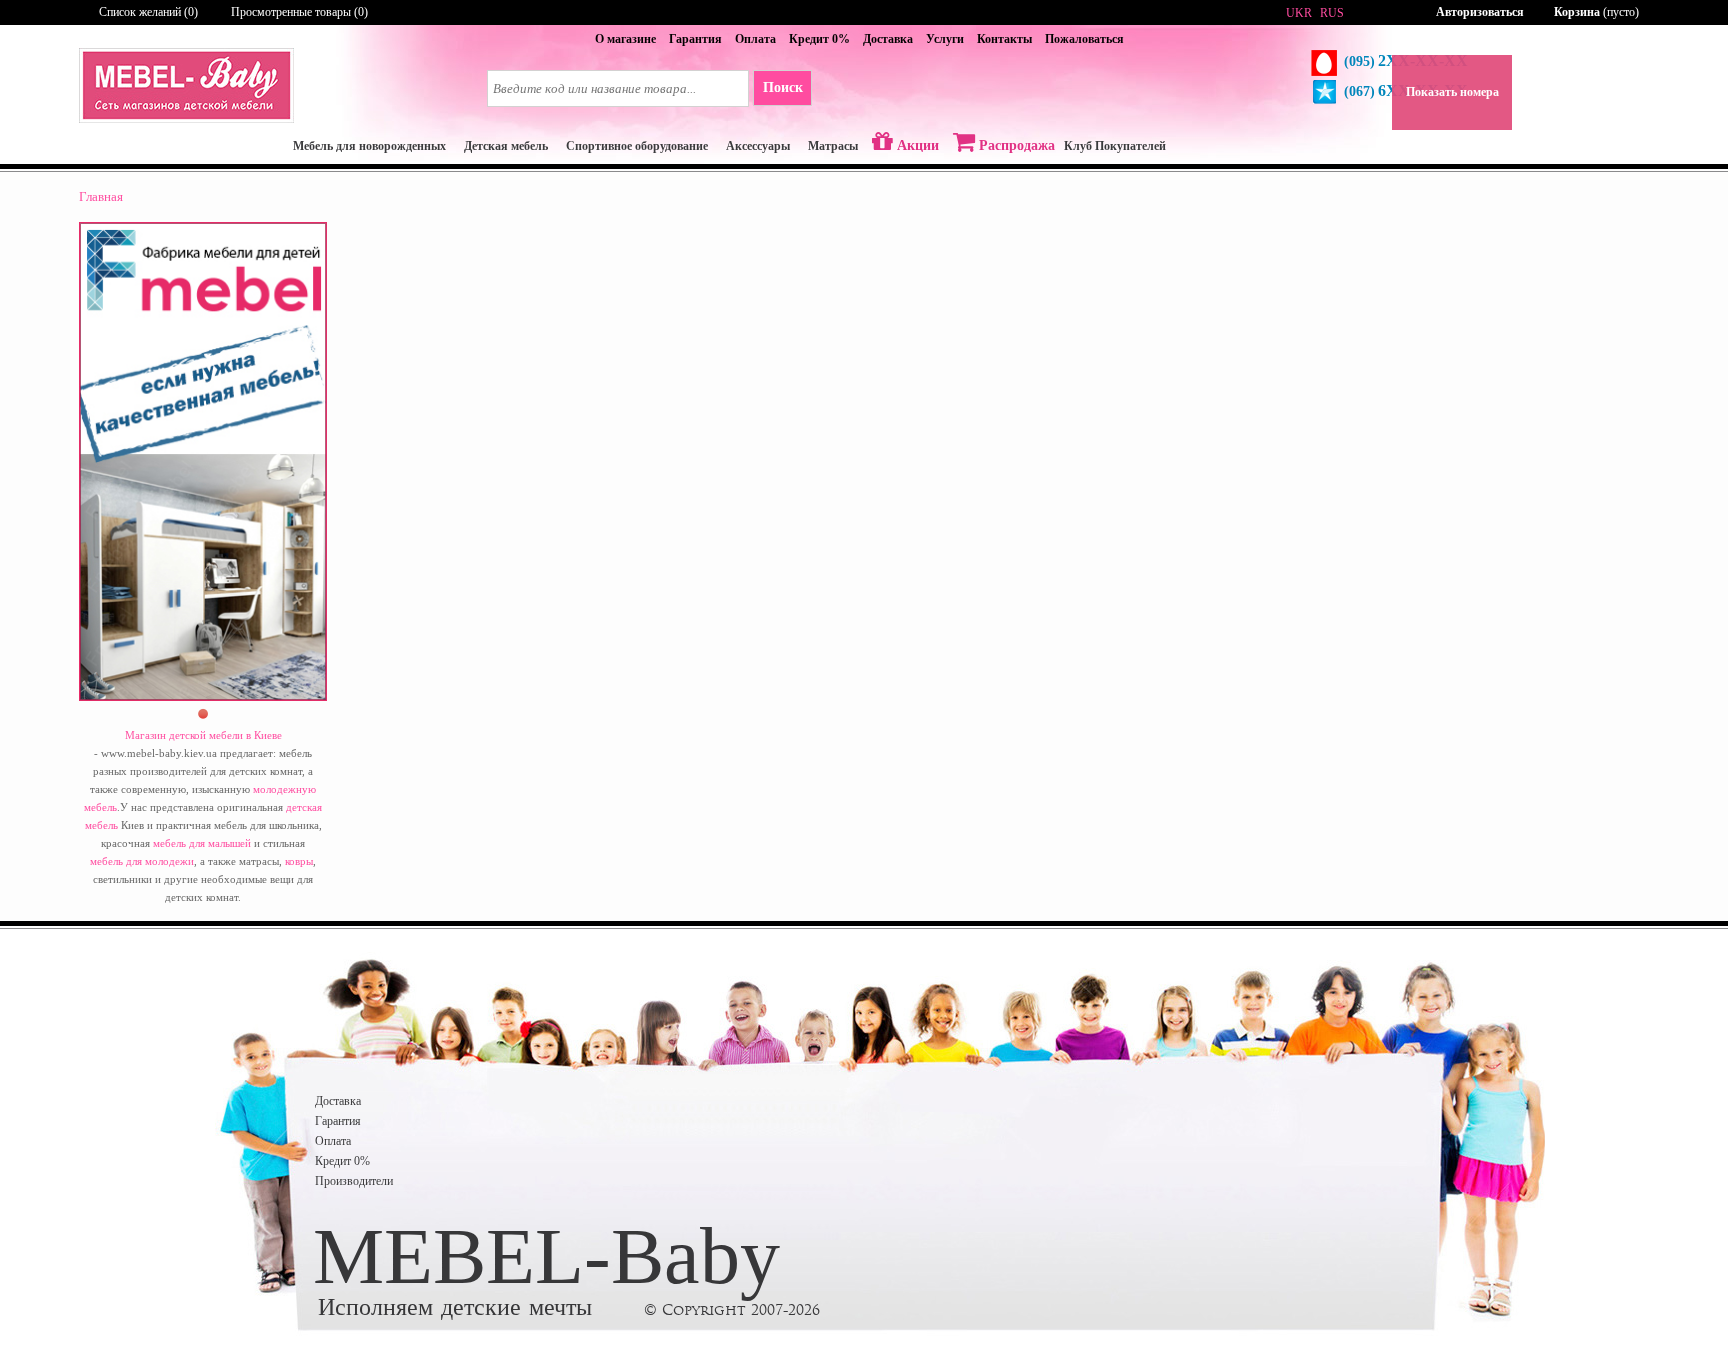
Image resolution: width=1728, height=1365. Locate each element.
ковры (299, 861)
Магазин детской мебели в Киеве (203, 735)
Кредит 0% (819, 39)
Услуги (945, 39)
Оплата (755, 39)
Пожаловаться (1084, 39)
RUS (1332, 13)
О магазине (625, 39)
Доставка (888, 39)
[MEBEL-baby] (186, 119)
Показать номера (1452, 92)
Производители (354, 1181)
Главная (101, 196)
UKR (1299, 13)
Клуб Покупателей (1115, 146)
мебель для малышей (202, 843)
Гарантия (695, 39)
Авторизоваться (1480, 12)
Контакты (1004, 39)
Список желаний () (148, 12)
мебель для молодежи (142, 861)
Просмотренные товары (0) (299, 12)
